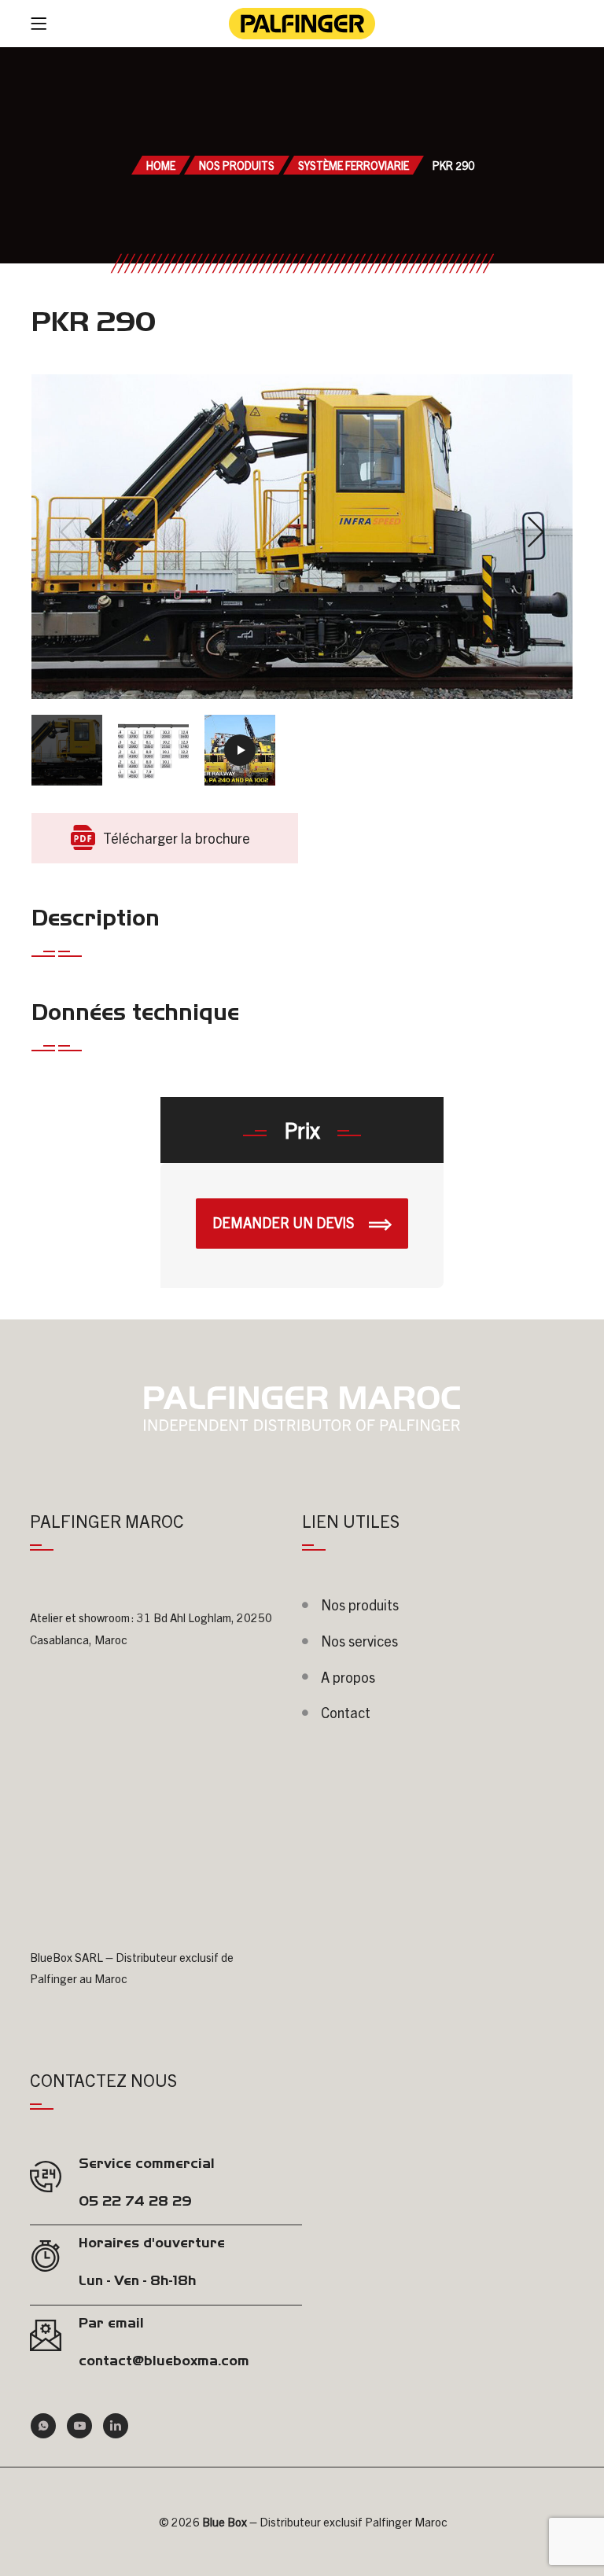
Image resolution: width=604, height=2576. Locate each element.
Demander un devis (285, 1222)
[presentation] (68, 532)
